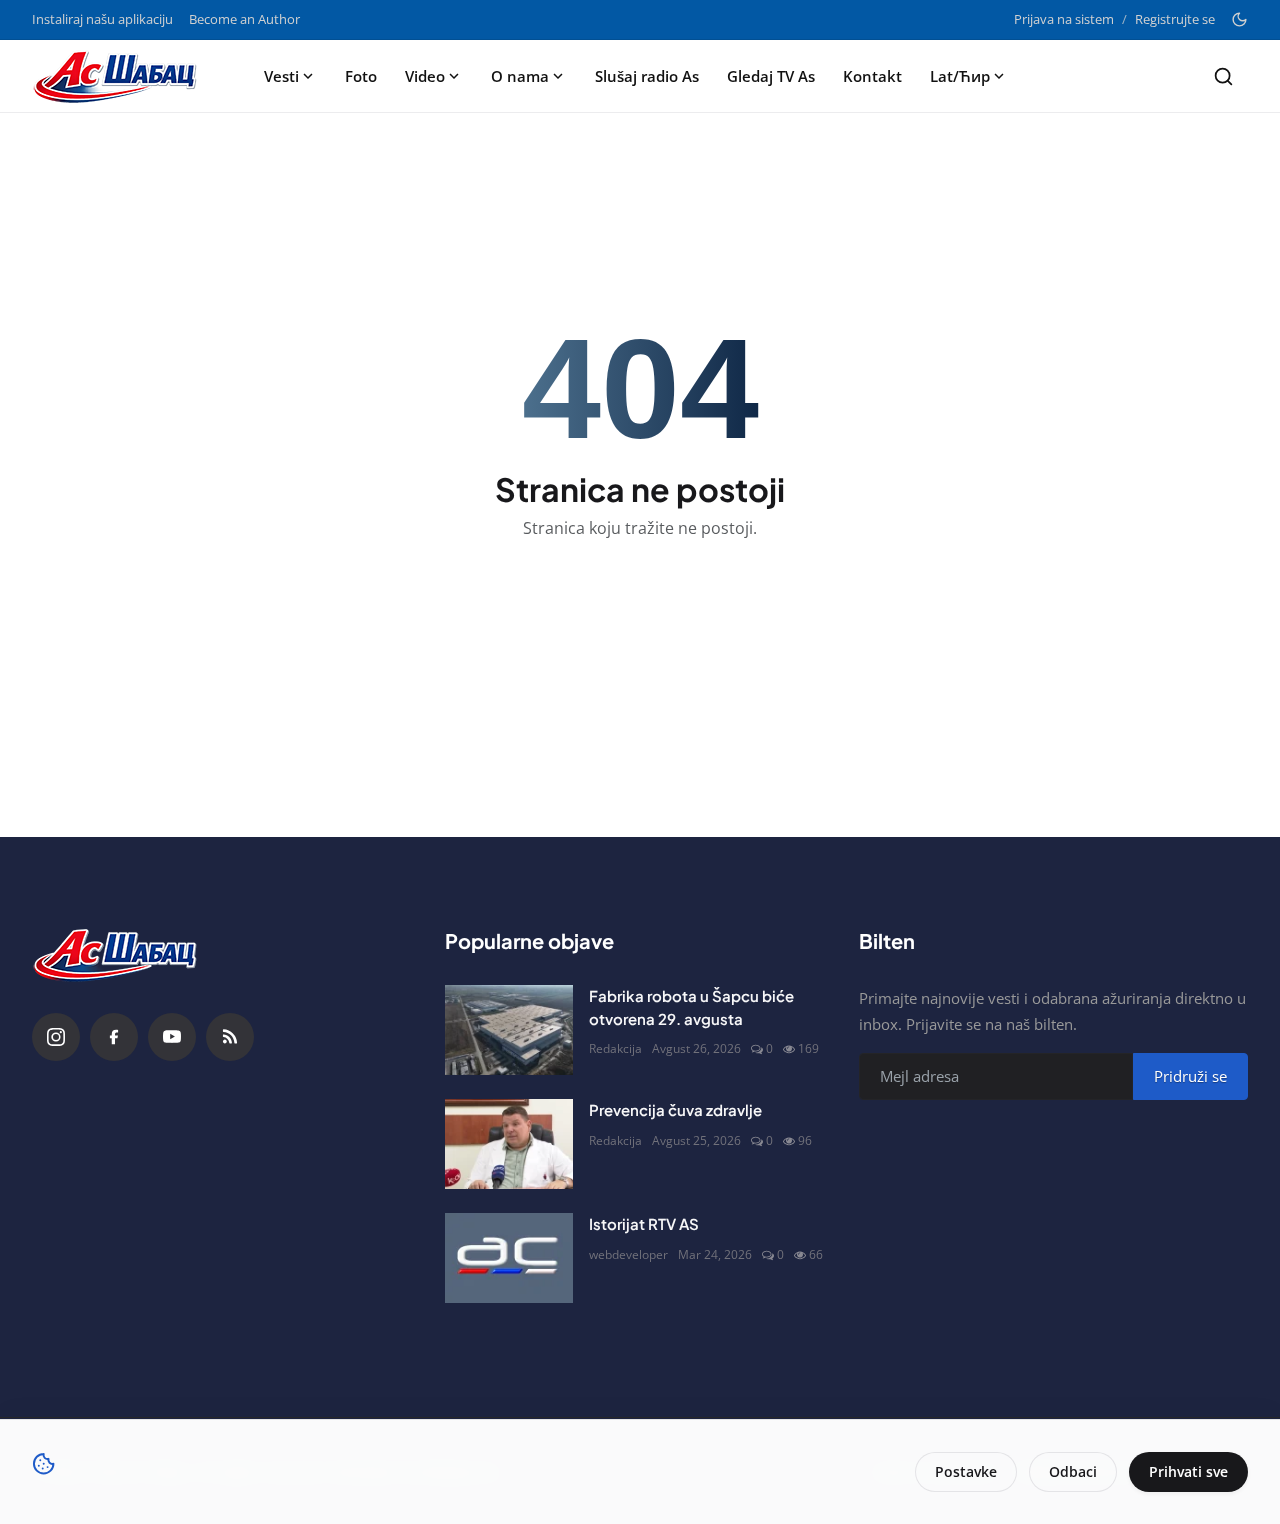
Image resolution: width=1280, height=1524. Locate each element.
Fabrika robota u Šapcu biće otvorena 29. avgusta (691, 1007)
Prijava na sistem (1064, 19)
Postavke (966, 1471)
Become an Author (244, 19)
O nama (520, 76)
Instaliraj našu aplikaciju (102, 19)
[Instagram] (56, 1037)
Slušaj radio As (647, 76)
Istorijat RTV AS (644, 1223)
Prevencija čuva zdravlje (675, 1109)
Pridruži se (1190, 1076)
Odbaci (1073, 1471)
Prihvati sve (1188, 1471)
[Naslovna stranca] (121, 76)
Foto (361, 76)
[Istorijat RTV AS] (509, 1258)
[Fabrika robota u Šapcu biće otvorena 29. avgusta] (509, 1030)
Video (425, 76)
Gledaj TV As (771, 76)
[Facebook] (114, 1037)
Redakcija (615, 1048)
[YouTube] (172, 1037)
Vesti (281, 76)
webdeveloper (628, 1254)
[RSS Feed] (230, 1037)
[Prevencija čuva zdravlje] (509, 1144)
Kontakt (872, 76)
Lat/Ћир (960, 76)
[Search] (1223, 76)
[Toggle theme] (1239, 19)
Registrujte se (1175, 19)
